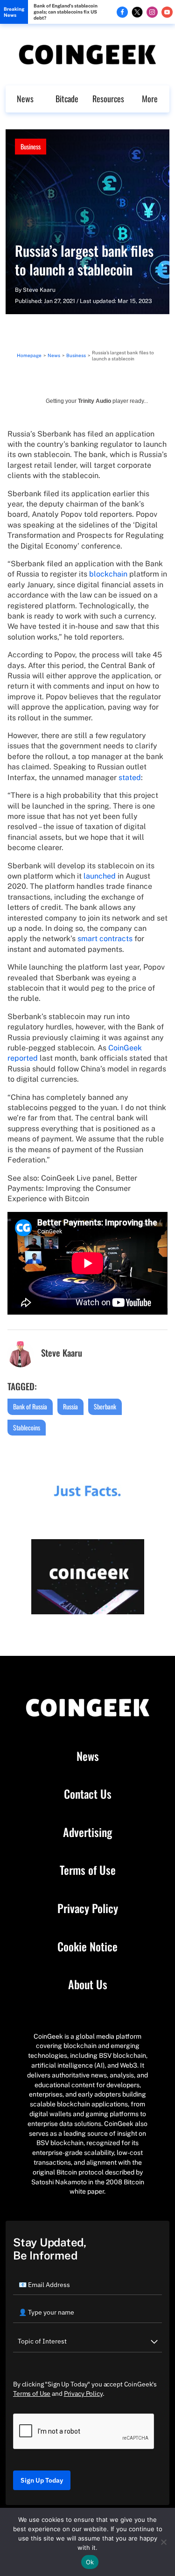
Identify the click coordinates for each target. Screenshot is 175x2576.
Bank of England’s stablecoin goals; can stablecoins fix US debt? (66, 12)
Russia (70, 1406)
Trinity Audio (94, 401)
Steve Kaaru (39, 290)
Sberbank (105, 1406)
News (25, 99)
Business (31, 146)
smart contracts (105, 939)
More (150, 99)
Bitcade (67, 99)
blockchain (108, 574)
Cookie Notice (87, 1947)
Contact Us (88, 1794)
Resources (108, 99)
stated (130, 778)
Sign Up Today (42, 2480)
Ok (90, 2562)
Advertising (87, 1832)
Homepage (29, 355)
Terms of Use (88, 1870)
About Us (88, 1985)
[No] (163, 2542)
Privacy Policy (88, 1908)
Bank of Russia (30, 1406)
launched (100, 876)
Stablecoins (27, 1427)
